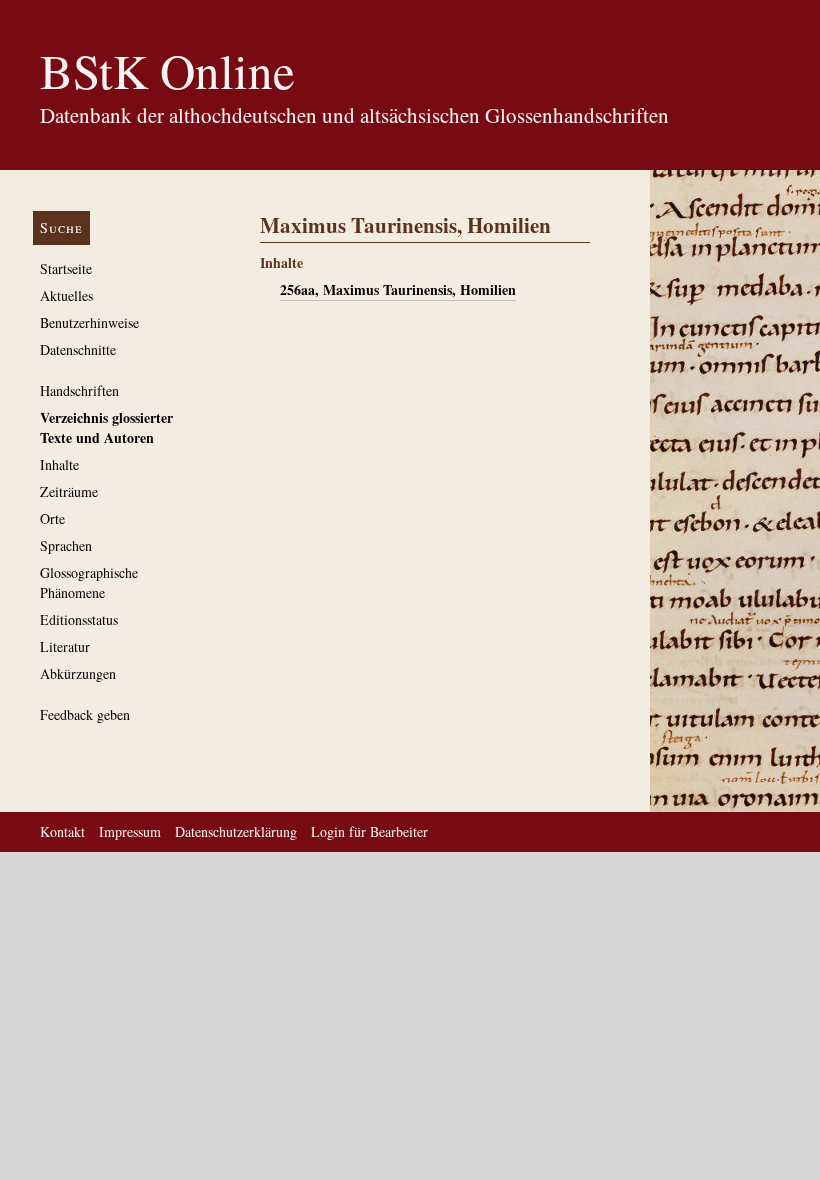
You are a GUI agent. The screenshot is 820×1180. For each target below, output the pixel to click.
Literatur (65, 646)
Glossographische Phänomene (89, 582)
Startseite (66, 268)
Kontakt (62, 831)
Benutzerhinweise (89, 322)
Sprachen (66, 545)
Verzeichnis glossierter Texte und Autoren (106, 427)
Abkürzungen (78, 673)
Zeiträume (69, 491)
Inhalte (59, 464)
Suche (61, 227)
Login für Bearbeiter (369, 831)
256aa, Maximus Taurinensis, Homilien (398, 289)
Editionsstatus (79, 619)
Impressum (130, 831)
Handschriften (79, 390)
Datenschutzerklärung (236, 831)
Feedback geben (85, 714)
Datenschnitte (78, 349)
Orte (52, 518)
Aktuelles (66, 295)
